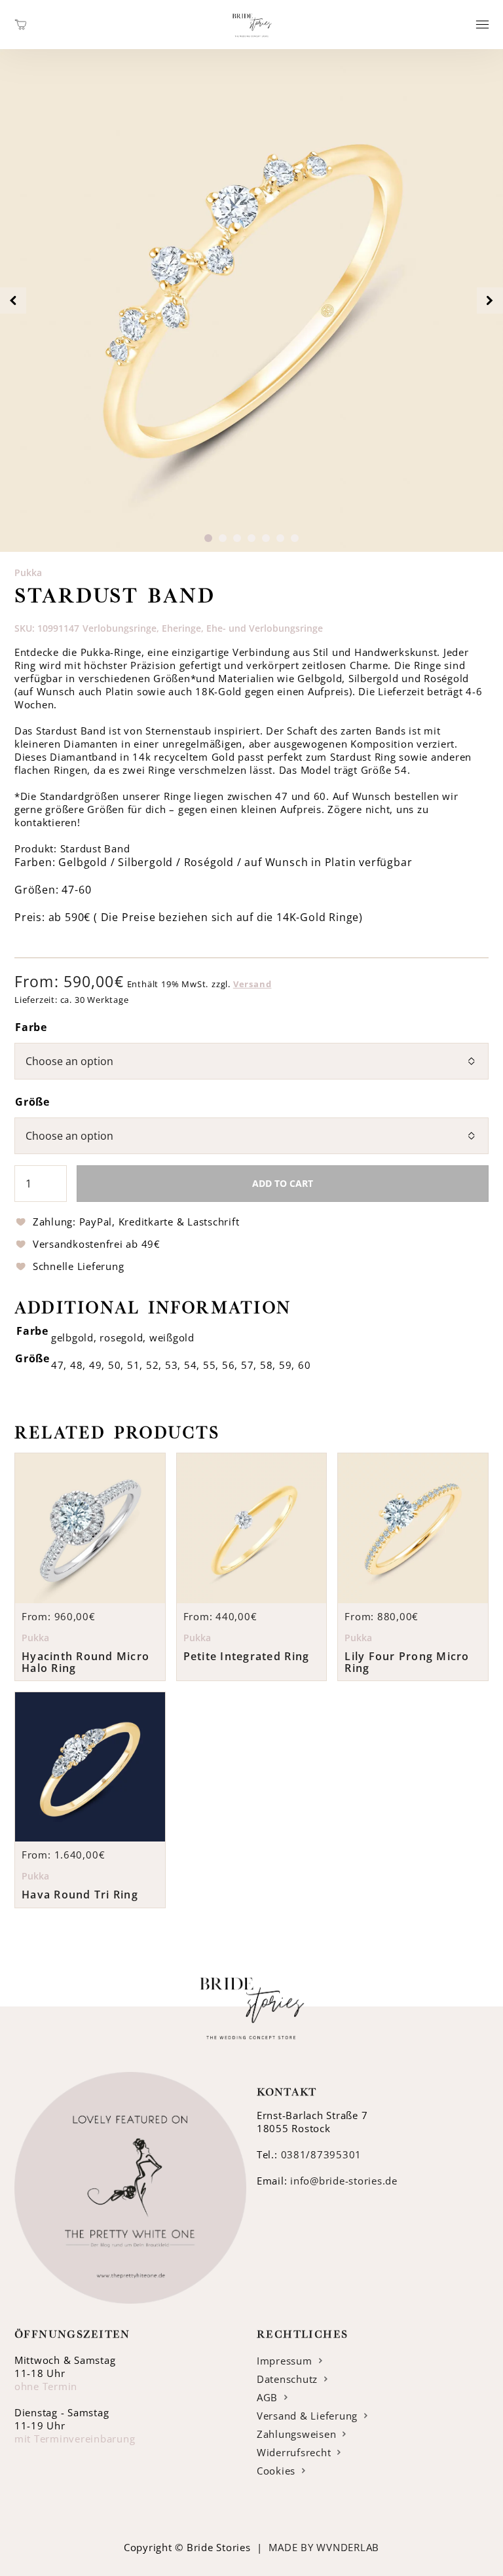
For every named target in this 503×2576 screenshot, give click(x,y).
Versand (252, 984)
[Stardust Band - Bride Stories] (252, 42)
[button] (208, 538)
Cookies (276, 2471)
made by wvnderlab (324, 2547)
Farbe (31, 1027)
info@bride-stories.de (344, 2181)
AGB (267, 2397)
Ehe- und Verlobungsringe (265, 628)
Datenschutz (287, 2379)
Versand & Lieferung (307, 2416)
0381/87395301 (322, 2154)
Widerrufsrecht (294, 2452)
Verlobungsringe (120, 628)
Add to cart (283, 1183)
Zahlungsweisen (296, 2434)
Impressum (285, 2361)
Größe (32, 1102)
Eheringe (181, 628)
